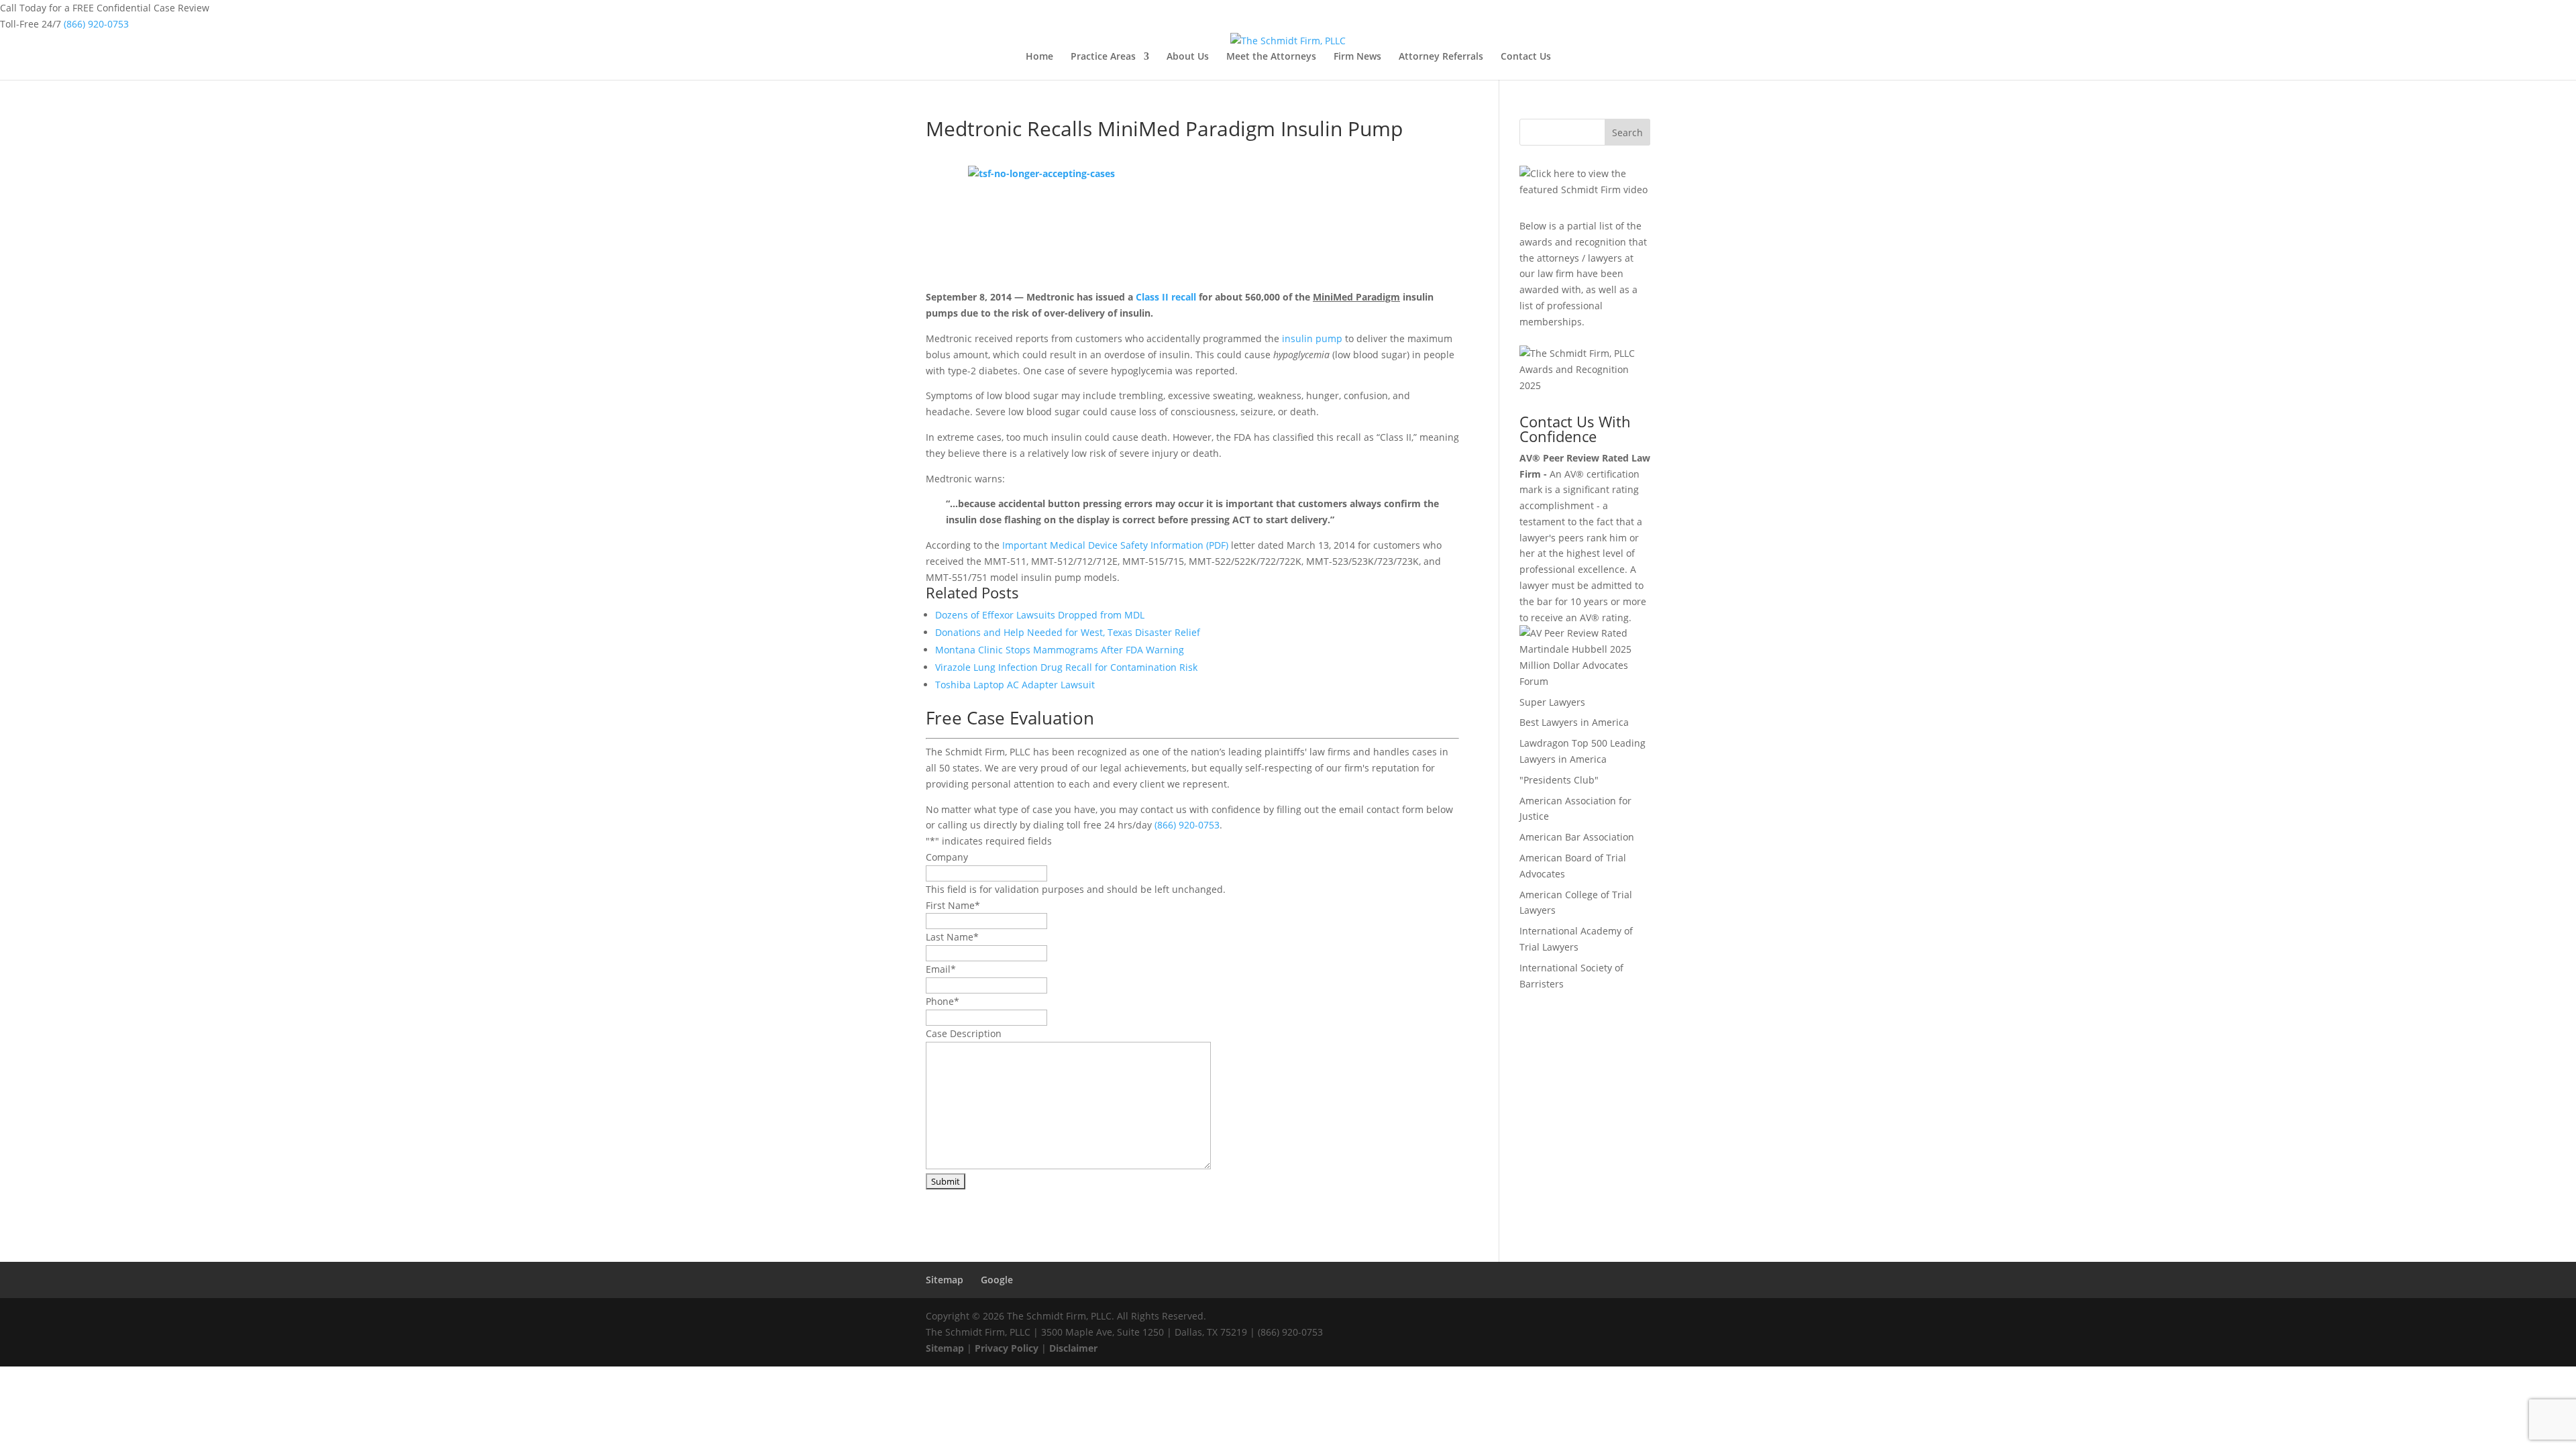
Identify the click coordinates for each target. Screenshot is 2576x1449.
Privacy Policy (1007, 1348)
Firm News (1357, 57)
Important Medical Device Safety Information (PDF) (1115, 545)
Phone (943, 1001)
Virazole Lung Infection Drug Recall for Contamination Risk (1066, 667)
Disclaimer (1073, 1348)
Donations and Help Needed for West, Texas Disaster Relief (1068, 632)
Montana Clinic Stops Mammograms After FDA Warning (1060, 650)
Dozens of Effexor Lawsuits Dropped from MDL (1040, 615)
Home (1039, 57)
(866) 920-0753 (96, 24)
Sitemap (945, 1280)
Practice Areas (1103, 57)
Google (997, 1280)
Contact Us (1526, 57)
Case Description (964, 1033)
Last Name (952, 937)
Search (1627, 132)
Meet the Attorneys (1271, 57)
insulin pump (1312, 338)
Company (947, 857)
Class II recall (1166, 297)
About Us (1188, 57)
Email (941, 969)
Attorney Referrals (1441, 57)
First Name (953, 905)
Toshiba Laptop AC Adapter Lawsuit (1015, 685)
